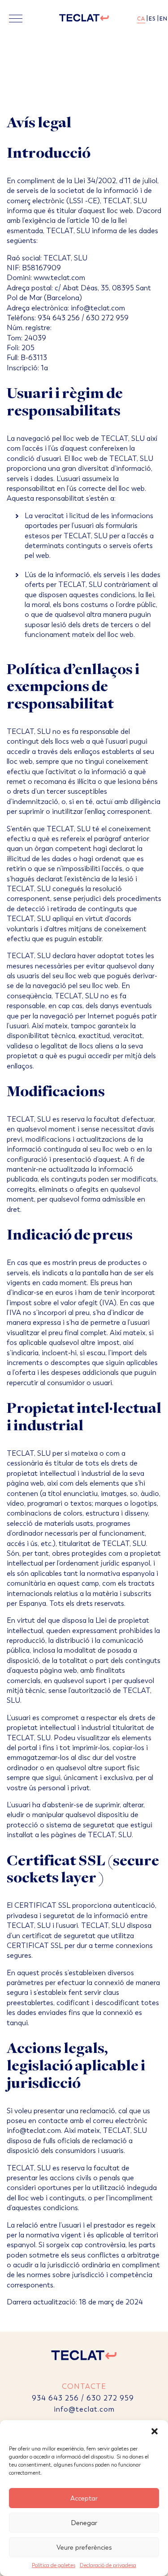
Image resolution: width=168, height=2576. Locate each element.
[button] (155, 2431)
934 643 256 (55, 2398)
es (152, 19)
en (164, 19)
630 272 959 (111, 2398)
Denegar (84, 2523)
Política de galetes (54, 2565)
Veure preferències (84, 2547)
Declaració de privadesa (108, 2565)
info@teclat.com (84, 2409)
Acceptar (84, 2498)
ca (141, 19)
